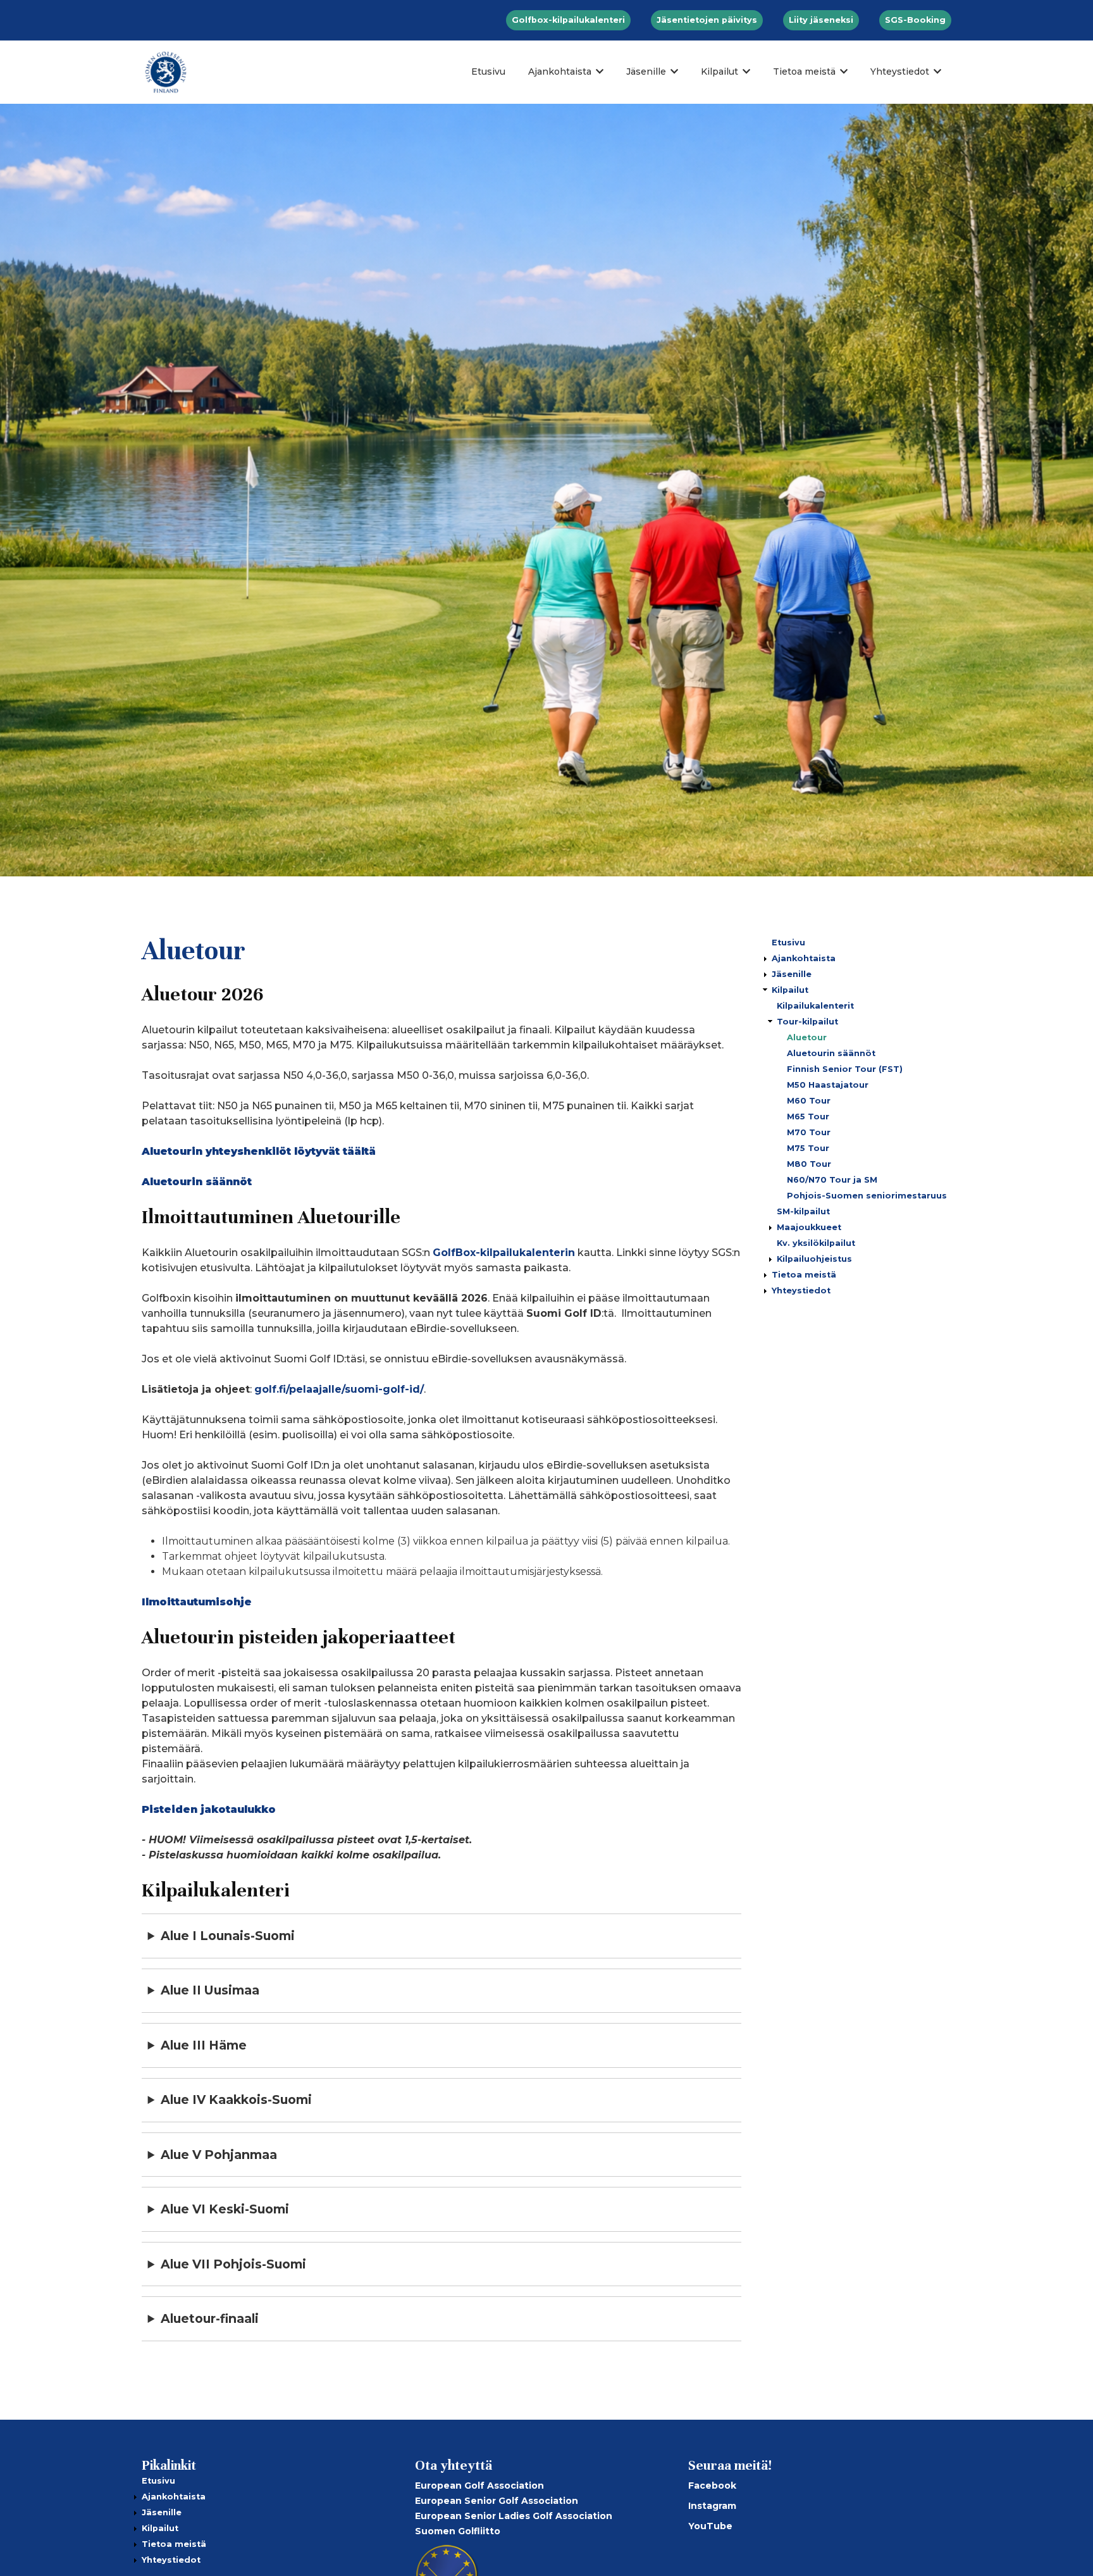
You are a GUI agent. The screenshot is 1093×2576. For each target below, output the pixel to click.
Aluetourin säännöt (831, 1053)
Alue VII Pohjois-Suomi (233, 2264)
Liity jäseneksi (821, 20)
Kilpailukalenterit (815, 1006)
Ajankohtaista (560, 72)
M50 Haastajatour (828, 1085)
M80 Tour (809, 1164)
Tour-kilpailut (807, 1022)
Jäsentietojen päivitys (707, 20)
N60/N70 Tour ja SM (832, 1180)
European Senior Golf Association (497, 2501)
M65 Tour (808, 1117)
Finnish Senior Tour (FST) (845, 1069)
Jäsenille (646, 72)
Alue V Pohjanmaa (219, 2155)
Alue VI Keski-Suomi (225, 2209)
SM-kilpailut (803, 1211)
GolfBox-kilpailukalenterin (504, 1253)
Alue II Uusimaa (210, 1990)
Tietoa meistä (804, 72)
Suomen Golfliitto (458, 2531)
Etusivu (488, 72)
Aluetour (807, 1037)
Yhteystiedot (900, 72)
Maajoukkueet (809, 1227)
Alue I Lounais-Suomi (228, 1936)
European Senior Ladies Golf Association (514, 2516)
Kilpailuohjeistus (814, 1259)
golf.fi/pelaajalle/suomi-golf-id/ (339, 1389)
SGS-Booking (915, 20)
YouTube (710, 2526)
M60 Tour (809, 1101)
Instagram (712, 2506)
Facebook (712, 2486)
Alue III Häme (204, 2045)
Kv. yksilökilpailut (816, 1243)
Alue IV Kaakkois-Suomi (236, 2100)
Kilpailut (719, 72)
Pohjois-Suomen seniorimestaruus (867, 1196)
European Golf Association (479, 2486)
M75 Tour (808, 1148)
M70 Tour (809, 1132)
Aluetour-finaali (210, 2318)
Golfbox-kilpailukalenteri (568, 20)
